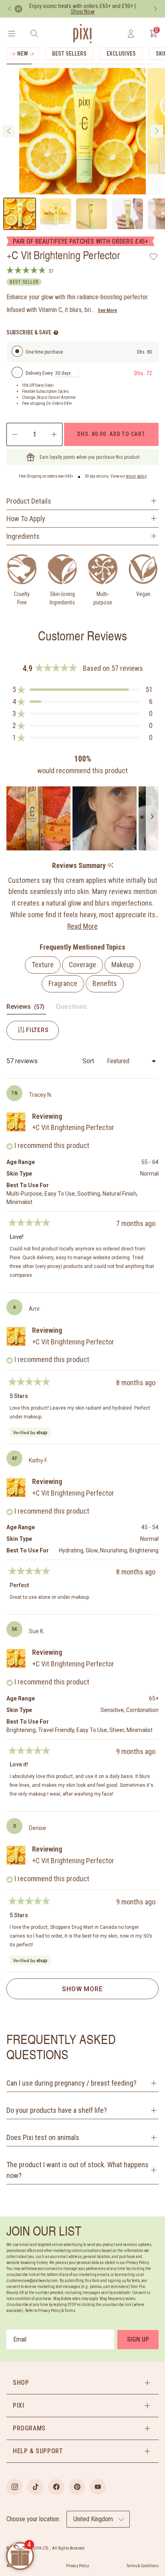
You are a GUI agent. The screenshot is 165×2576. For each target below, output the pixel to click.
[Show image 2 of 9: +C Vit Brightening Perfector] (56, 214)
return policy (136, 476)
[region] (82, 818)
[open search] (34, 34)
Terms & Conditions (142, 2566)
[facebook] (56, 2487)
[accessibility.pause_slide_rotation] (18, 9)
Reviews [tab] (26, 1008)
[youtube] (98, 2487)
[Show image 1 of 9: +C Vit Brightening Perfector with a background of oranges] (20, 214)
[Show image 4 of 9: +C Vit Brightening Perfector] (127, 214)
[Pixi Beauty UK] (82, 34)
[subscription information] (56, 333)
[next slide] (157, 131)
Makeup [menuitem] (123, 965)
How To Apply (26, 519)
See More (107, 310)
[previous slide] (9, 131)
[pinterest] (77, 2487)
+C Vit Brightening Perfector (73, 1127)
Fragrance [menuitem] (63, 983)
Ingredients (23, 536)
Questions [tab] (71, 1008)
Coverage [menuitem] (82, 965)
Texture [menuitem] (43, 965)
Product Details (29, 501)
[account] (131, 34)
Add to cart (111, 434)
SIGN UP (138, 2339)
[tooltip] (110, 866)
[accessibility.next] (155, 9)
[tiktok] (35, 2487)
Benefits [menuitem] (105, 983)
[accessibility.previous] (10, 9)
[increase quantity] (55, 434)
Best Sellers (69, 54)
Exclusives (121, 54)
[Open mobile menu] (11, 34)
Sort (89, 1061)
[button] (82, 690)
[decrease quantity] (14, 434)
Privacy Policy (77, 2566)
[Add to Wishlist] (154, 256)
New (23, 54)
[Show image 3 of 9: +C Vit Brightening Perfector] (92, 214)
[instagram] (14, 2487)
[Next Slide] (152, 818)
